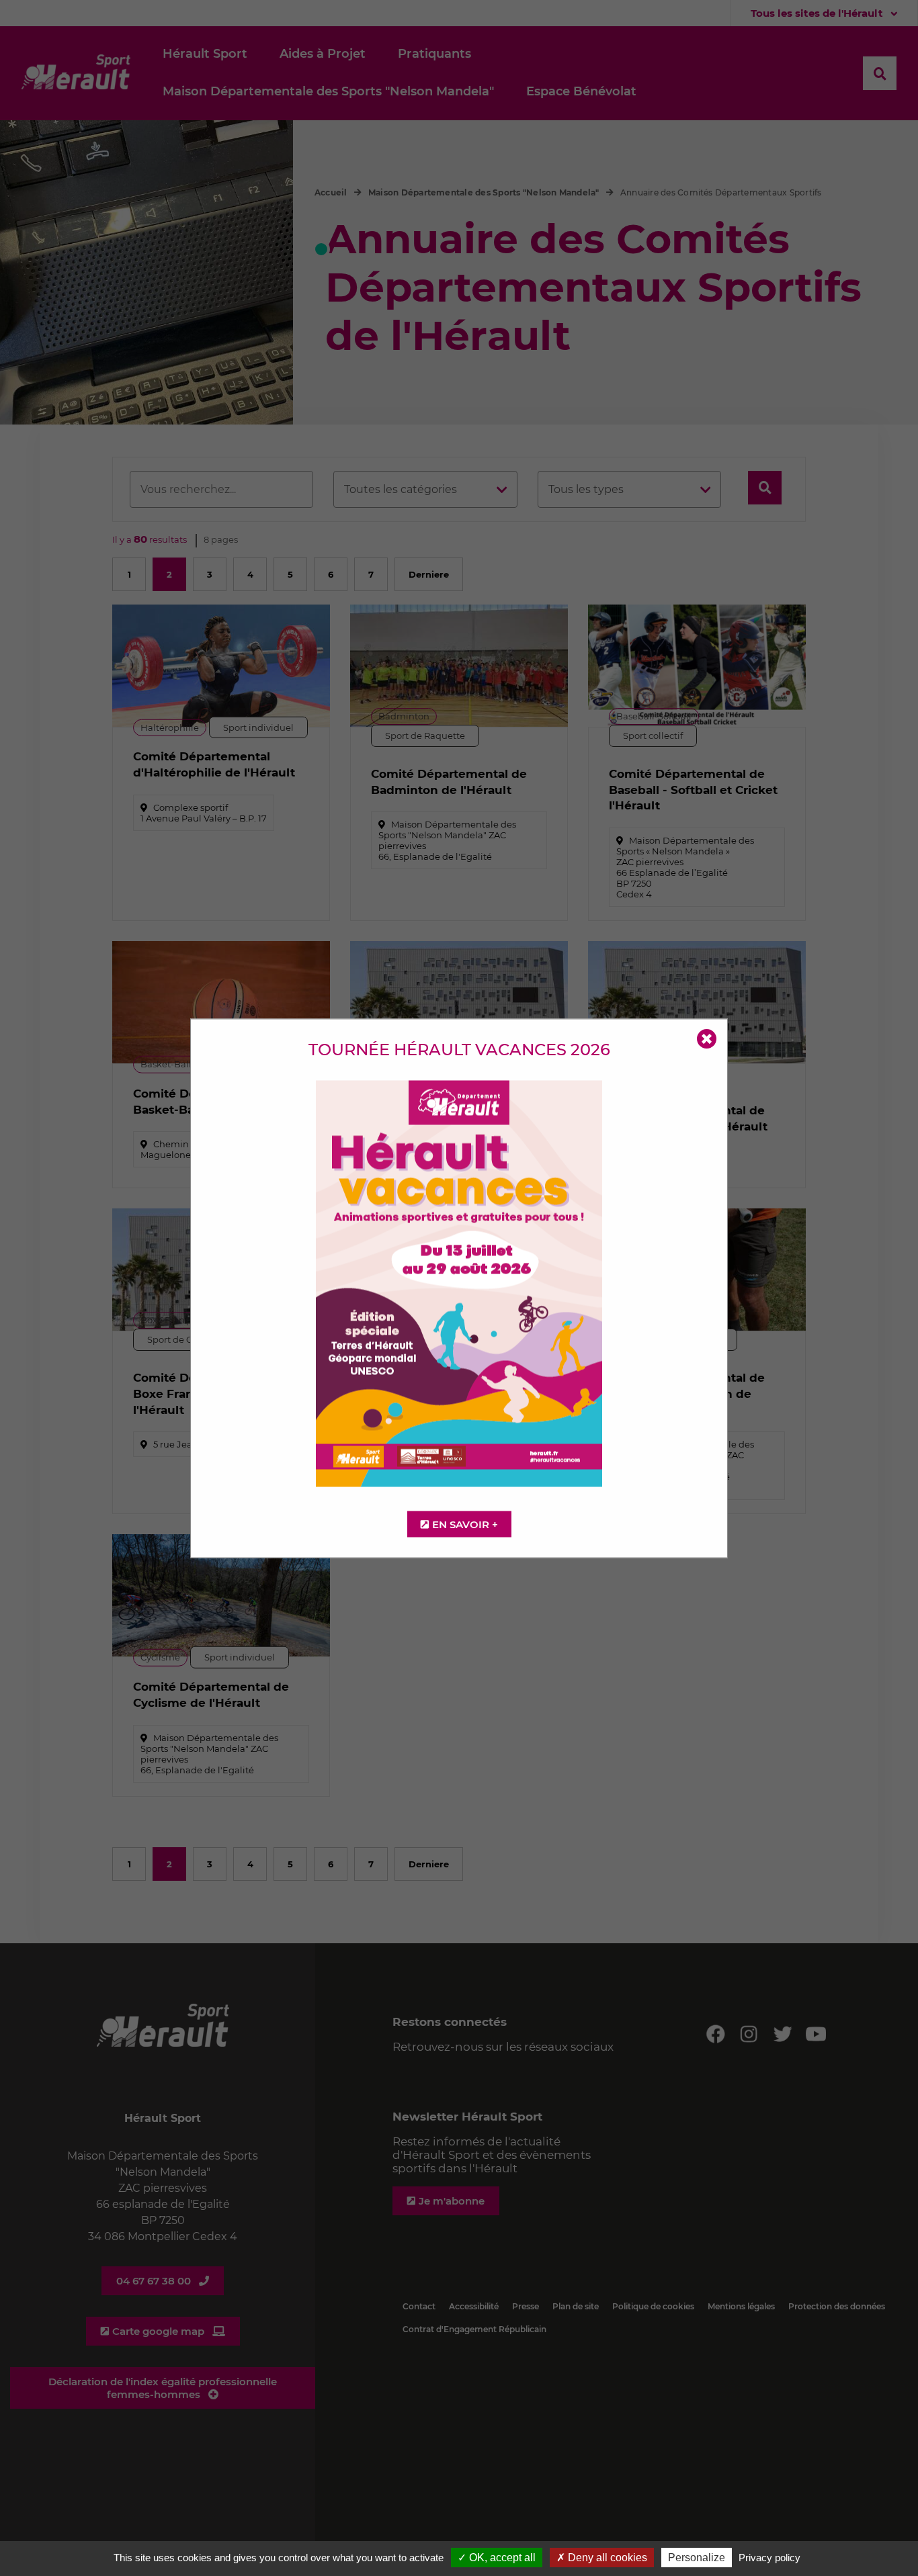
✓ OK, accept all (497, 2558)
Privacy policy (769, 2558)
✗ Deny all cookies (602, 2558)
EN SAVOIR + (465, 1524)
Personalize (697, 2558)
